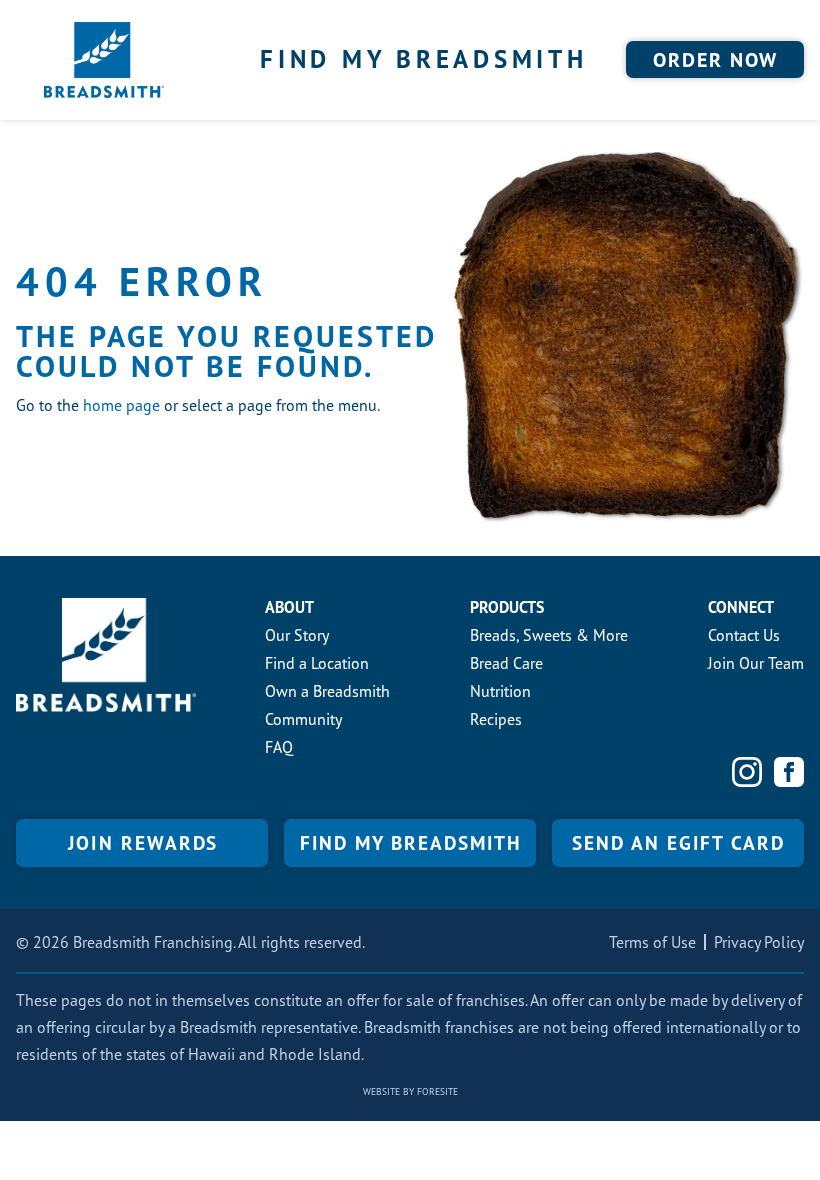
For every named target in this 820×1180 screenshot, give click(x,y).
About (289, 607)
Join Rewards (143, 842)
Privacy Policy (759, 942)
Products (507, 607)
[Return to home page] (104, 60)
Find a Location (317, 663)
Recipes (496, 719)
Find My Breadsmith (424, 59)
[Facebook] (789, 772)
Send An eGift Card (678, 842)
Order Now (715, 60)
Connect (741, 607)
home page (121, 405)
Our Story (297, 635)
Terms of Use (652, 942)
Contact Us (744, 635)
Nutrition (500, 691)
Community (303, 719)
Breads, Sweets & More (549, 635)
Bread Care (506, 663)
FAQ (279, 747)
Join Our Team (756, 663)
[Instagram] (747, 772)
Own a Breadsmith (327, 691)
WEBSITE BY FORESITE (410, 1091)
